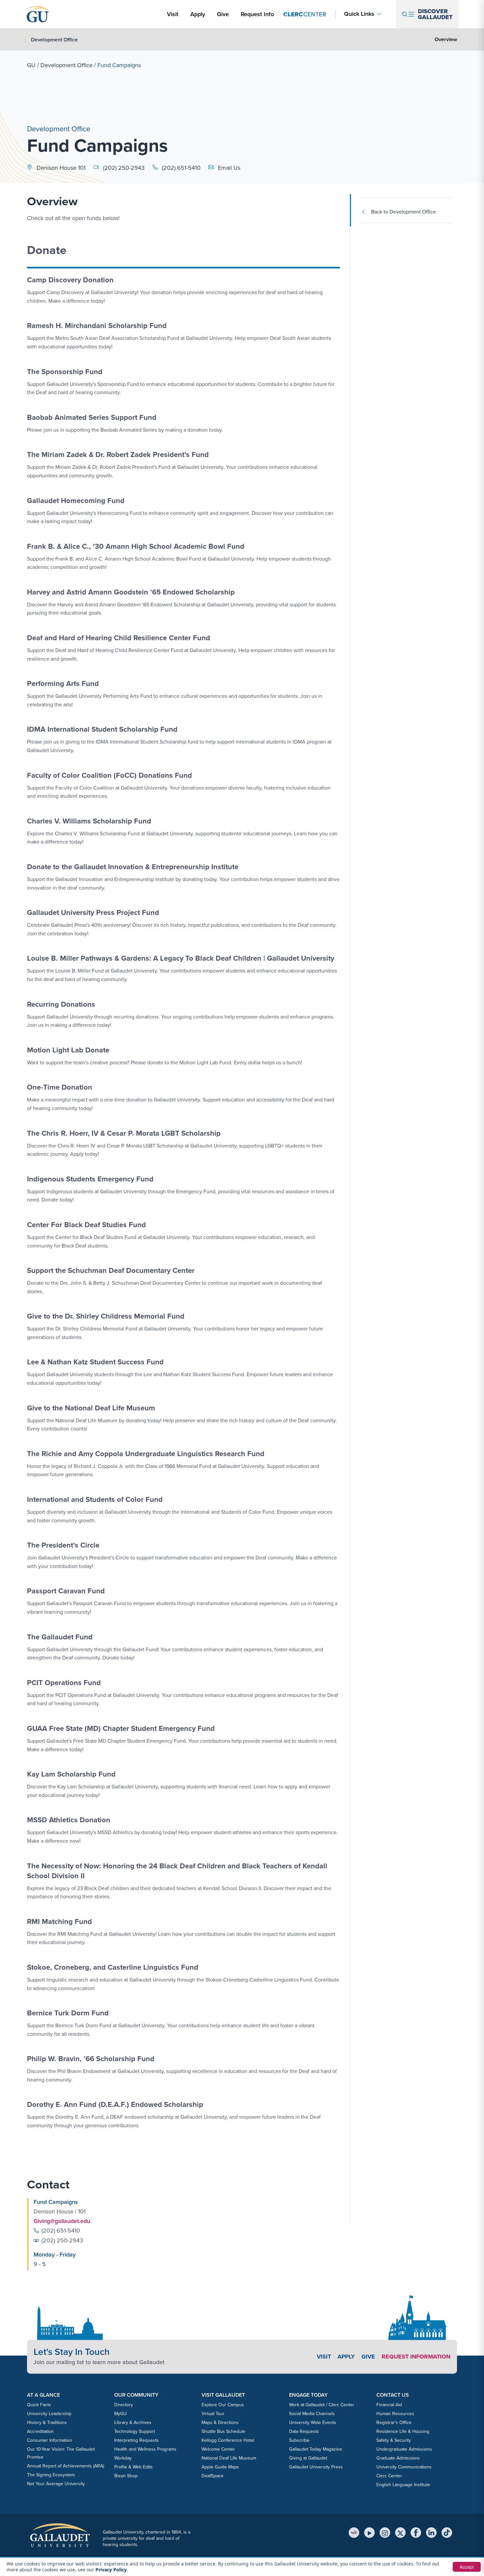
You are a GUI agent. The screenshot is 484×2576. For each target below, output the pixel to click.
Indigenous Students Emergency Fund (90, 1179)
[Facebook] (416, 2533)
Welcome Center (218, 2449)
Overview (446, 39)
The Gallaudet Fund (60, 1637)
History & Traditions (47, 2423)
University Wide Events (313, 2423)
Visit (173, 14)
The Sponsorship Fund (65, 372)
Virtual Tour (213, 2414)
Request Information (416, 2357)
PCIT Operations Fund (64, 1683)
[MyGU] (354, 2533)
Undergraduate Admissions (404, 2449)
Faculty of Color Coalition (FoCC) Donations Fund (109, 775)
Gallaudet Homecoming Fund (76, 501)
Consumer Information (50, 2440)
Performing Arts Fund (63, 683)
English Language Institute (403, 2485)
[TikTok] (447, 2533)
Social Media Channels (312, 2414)
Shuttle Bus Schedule (223, 2431)
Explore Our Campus (223, 2405)
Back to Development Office (403, 212)
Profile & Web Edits (134, 2467)
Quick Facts (39, 2405)
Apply (199, 14)
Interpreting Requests (136, 2440)
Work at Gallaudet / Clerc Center (322, 2405)
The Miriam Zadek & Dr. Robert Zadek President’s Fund (118, 455)
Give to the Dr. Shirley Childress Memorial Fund (106, 1316)
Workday (123, 2458)
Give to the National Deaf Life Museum (91, 1408)
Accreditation (40, 2431)
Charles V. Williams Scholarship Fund (89, 821)
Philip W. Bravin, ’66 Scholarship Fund (91, 2059)
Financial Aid (389, 2405)
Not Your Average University (56, 2484)
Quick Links (359, 14)
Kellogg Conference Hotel (228, 2440)
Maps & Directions (220, 2423)
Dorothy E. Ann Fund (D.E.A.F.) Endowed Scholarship (115, 2104)
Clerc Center (389, 2476)
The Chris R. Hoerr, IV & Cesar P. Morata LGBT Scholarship (124, 1133)
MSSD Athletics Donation (69, 1820)
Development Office (67, 65)
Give (223, 14)
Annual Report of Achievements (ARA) (66, 2466)
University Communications (404, 2467)
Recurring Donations (61, 1004)
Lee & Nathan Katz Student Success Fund (95, 1362)
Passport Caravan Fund (66, 1591)
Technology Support (135, 2431)
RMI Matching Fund (59, 1921)
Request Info (257, 14)
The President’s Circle (63, 1545)
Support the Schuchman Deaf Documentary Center (111, 1270)
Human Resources (395, 2414)
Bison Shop (126, 2476)
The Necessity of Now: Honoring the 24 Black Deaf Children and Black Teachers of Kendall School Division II (177, 1871)
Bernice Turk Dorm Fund (68, 2013)
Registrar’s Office (394, 2423)
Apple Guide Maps (220, 2467)
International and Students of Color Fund (95, 1499)
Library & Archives (133, 2423)
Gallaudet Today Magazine (316, 2449)
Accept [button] (467, 2567)
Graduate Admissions (398, 2458)
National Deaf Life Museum (229, 2458)
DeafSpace (213, 2476)
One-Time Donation (60, 1087)
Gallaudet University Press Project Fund (93, 912)
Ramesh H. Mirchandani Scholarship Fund (97, 326)
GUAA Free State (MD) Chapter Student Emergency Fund (121, 1728)
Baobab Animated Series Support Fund (92, 417)
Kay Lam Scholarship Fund (71, 1774)
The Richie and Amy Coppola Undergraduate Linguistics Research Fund (146, 1454)
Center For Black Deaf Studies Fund (86, 1225)
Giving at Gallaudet (308, 2458)
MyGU (121, 2414)
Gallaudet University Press (316, 2467)
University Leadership (49, 2414)
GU (31, 65)
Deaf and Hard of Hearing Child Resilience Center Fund (119, 638)
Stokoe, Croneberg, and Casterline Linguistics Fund (113, 1967)
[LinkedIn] (431, 2533)
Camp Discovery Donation (70, 280)
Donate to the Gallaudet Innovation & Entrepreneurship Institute (133, 867)
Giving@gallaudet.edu (62, 2221)
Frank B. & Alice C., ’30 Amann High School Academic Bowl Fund (136, 546)
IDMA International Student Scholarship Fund (102, 729)
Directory (124, 2405)
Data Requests (304, 2431)
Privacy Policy (111, 2570)
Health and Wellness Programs (145, 2449)
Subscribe (299, 2440)
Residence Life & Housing (403, 2431)
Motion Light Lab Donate (68, 1050)
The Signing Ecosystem (51, 2475)
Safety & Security (394, 2440)
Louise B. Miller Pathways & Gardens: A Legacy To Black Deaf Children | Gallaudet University (181, 958)
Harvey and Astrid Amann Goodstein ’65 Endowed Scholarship (131, 592)
